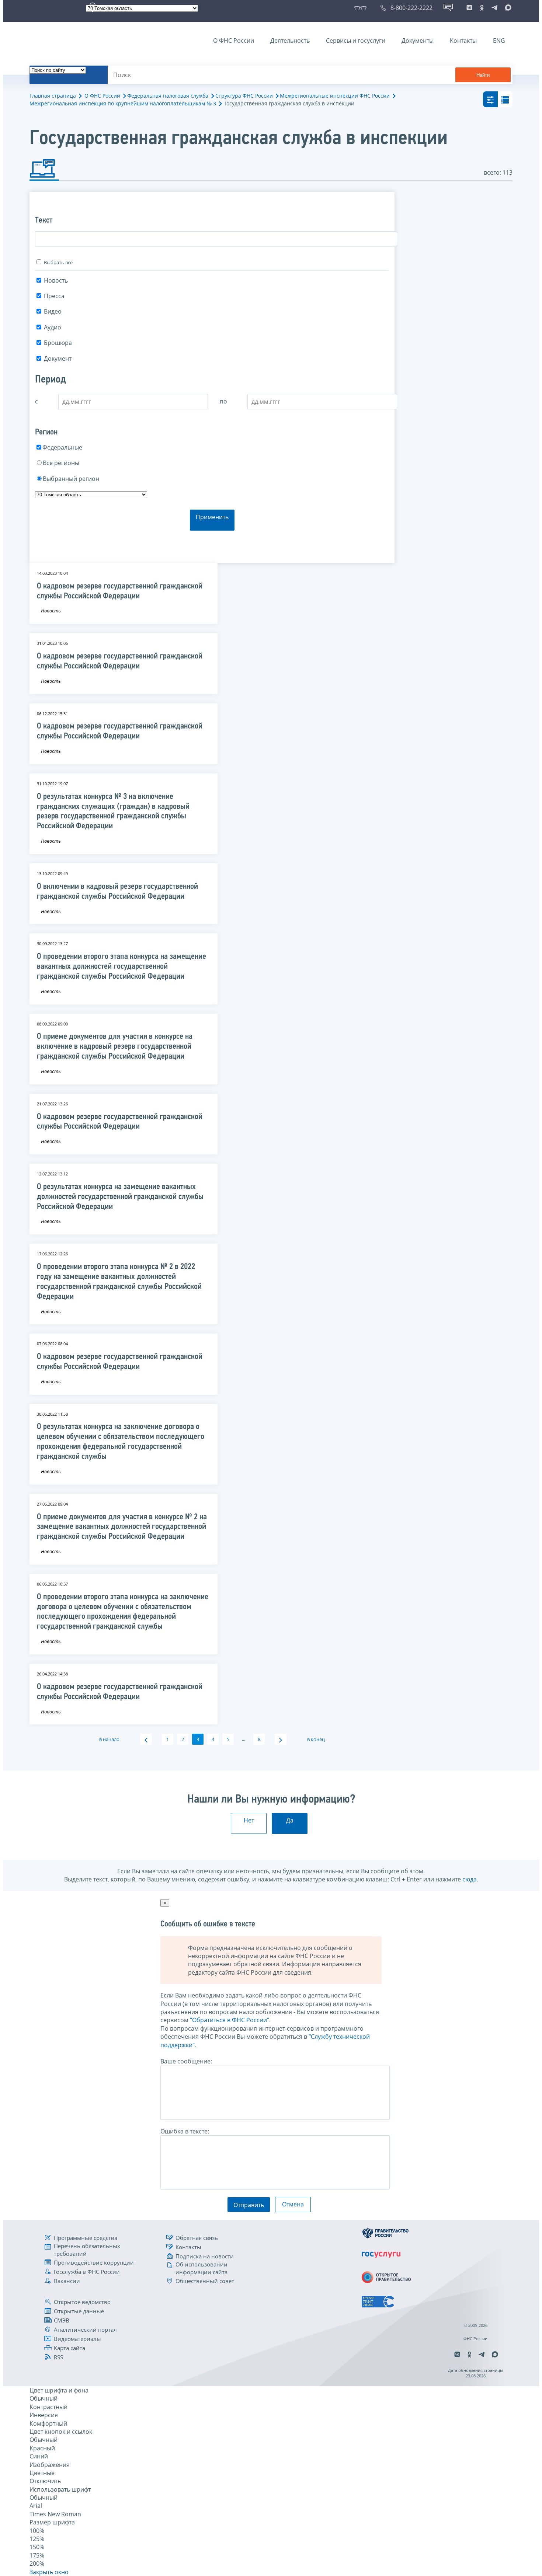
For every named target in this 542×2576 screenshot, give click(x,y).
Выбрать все (58, 262)
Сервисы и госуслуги (356, 41)
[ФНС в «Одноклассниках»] (482, 8)
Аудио (53, 327)
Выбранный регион (71, 479)
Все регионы (61, 463)
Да (290, 1820)
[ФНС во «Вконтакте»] (469, 8)
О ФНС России (234, 41)
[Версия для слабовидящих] (362, 8)
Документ (58, 359)
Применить (212, 517)
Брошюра (58, 343)
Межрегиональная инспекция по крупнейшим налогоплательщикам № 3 (123, 103)
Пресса (54, 296)
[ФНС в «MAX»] (507, 8)
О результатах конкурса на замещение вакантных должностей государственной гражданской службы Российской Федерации (120, 1197)
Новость (56, 280)
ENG (499, 41)
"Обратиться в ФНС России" (230, 2020)
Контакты (463, 41)
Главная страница (53, 96)
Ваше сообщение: (186, 2061)
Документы (418, 41)
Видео (53, 311)
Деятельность (290, 41)
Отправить (249, 2205)
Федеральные (62, 447)
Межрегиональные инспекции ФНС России (335, 96)
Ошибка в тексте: (185, 2131)
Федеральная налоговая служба (168, 96)
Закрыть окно (49, 2572)
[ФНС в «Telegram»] (494, 8)
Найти (483, 75)
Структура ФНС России (244, 96)
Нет (249, 1820)
